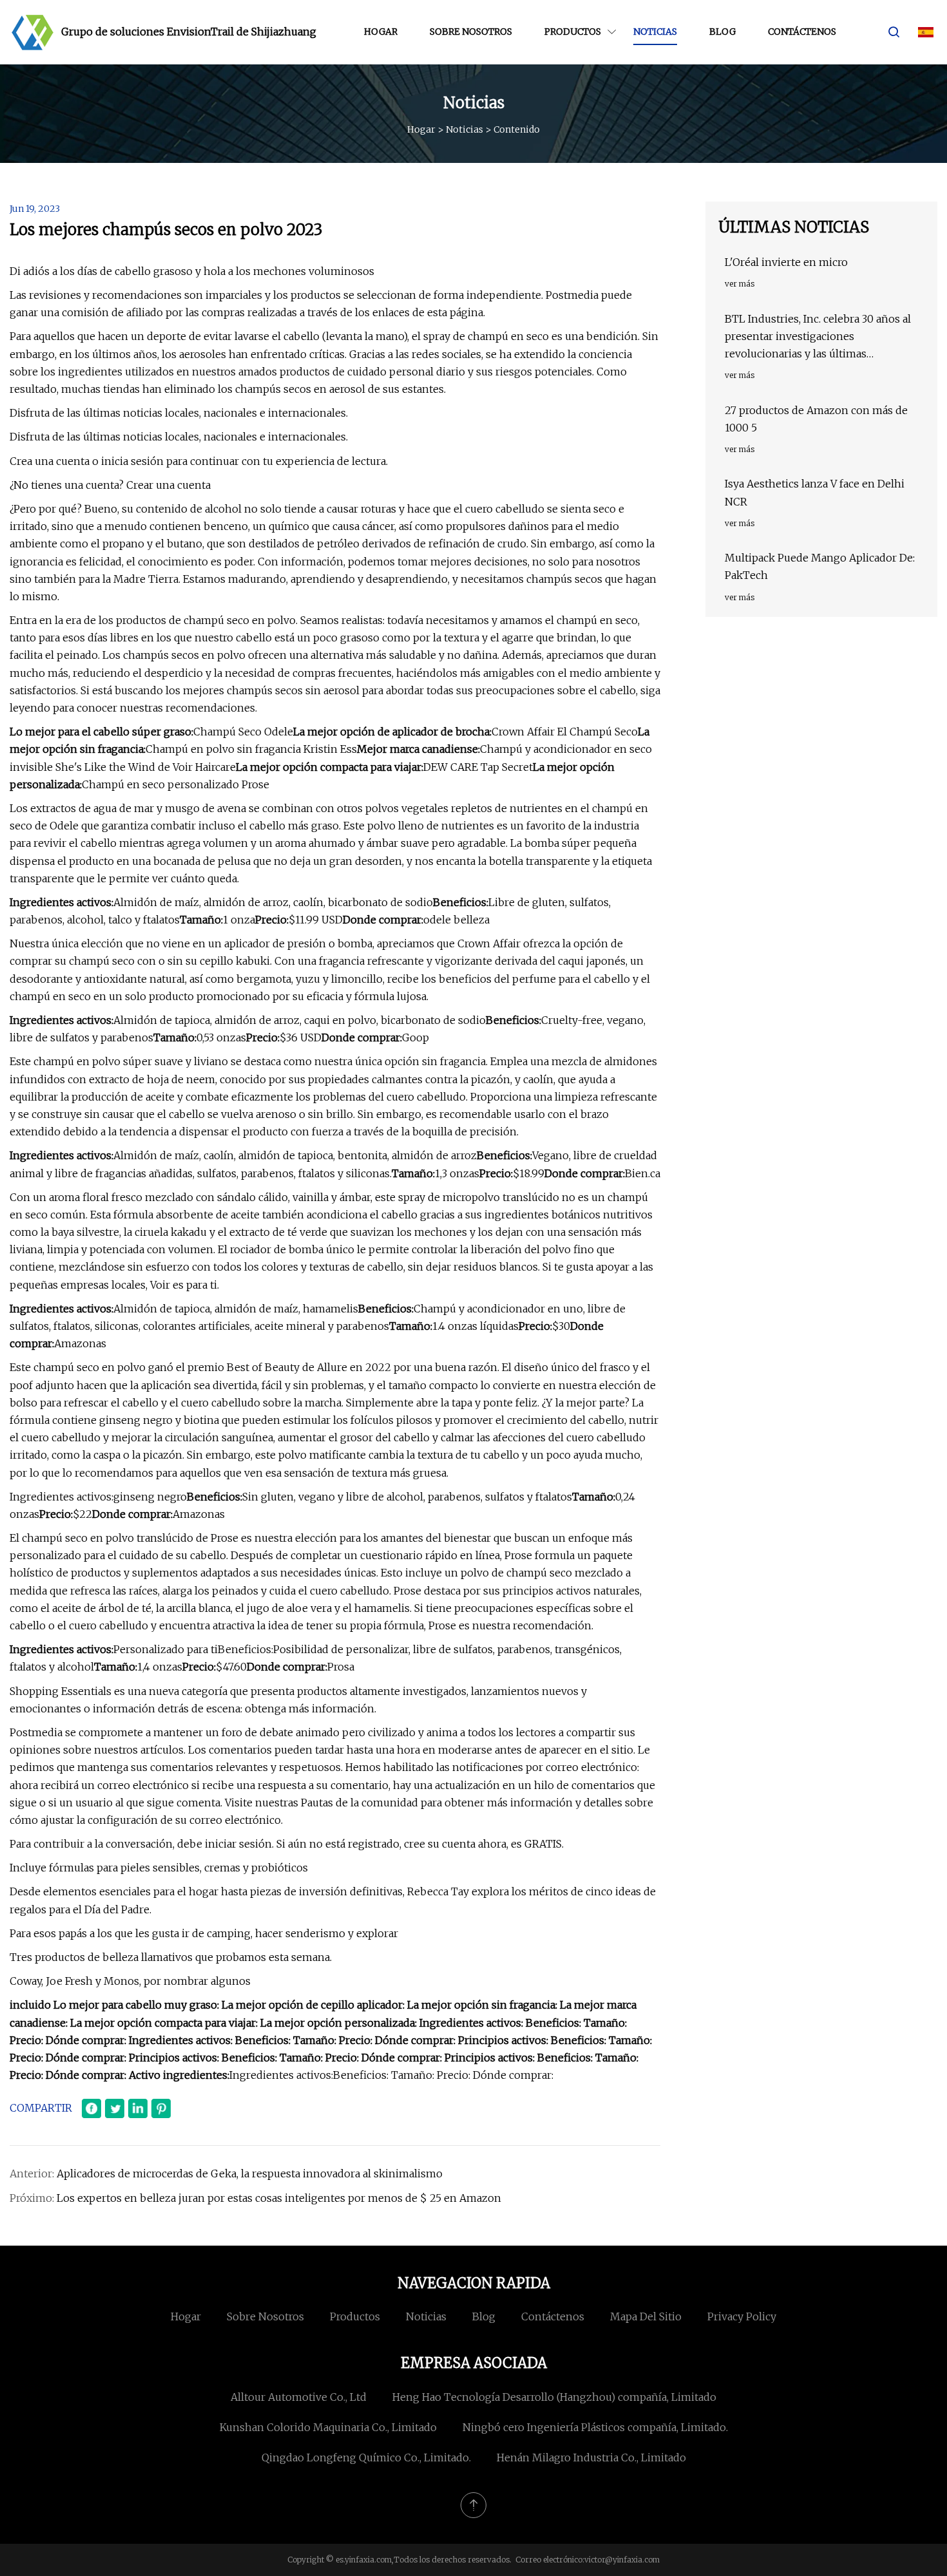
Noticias (655, 32)
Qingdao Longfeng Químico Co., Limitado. (366, 2458)
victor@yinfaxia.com (622, 2560)
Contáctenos (802, 32)
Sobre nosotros (471, 32)
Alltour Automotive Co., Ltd (299, 2397)
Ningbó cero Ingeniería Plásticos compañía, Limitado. (595, 2427)
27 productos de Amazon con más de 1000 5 (816, 419)
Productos (573, 32)
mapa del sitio (646, 2316)
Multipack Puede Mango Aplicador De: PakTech (820, 566)
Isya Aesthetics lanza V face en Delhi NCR (815, 492)
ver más (740, 284)
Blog (722, 32)
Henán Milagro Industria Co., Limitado (591, 2458)
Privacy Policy (742, 2316)
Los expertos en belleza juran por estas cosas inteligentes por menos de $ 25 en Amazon (279, 2198)
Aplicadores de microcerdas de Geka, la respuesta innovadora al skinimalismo (250, 2173)
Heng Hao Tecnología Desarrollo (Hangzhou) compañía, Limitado (554, 2397)
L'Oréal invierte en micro (786, 262)
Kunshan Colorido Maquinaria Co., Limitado (328, 2427)
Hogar (381, 32)
